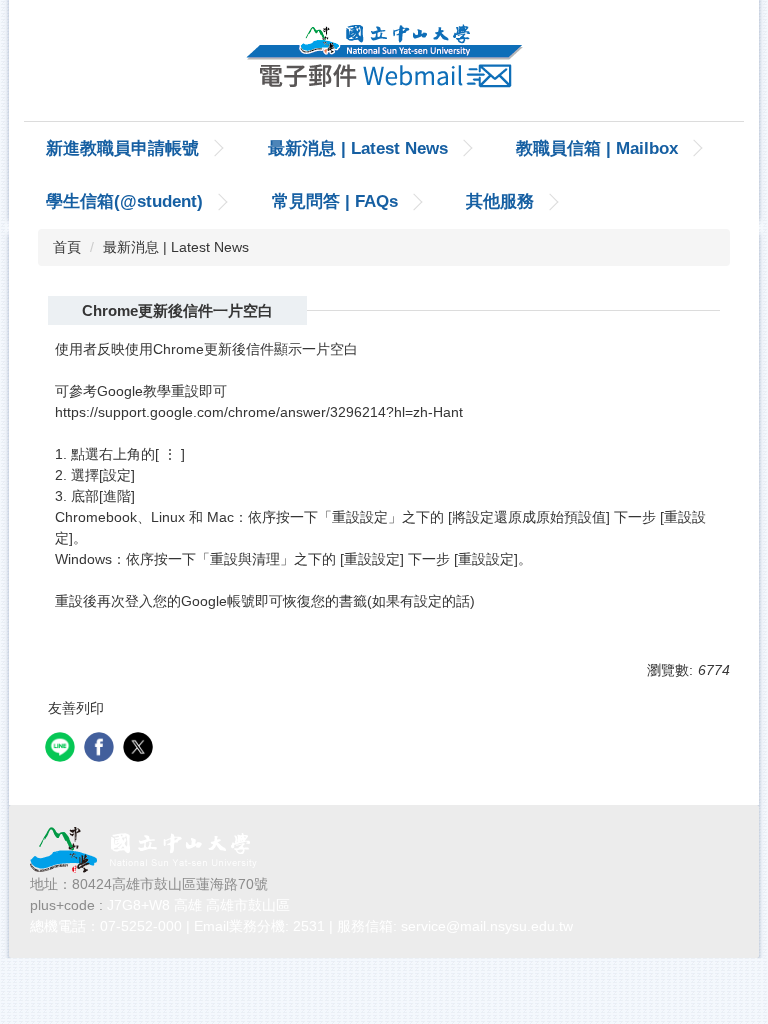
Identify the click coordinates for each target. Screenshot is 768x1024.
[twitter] (140, 749)
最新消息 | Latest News (358, 148)
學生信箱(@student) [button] (124, 201)
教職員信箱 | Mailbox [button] (597, 148)
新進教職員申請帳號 (122, 148)
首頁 (67, 247)
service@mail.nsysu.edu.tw (487, 926)
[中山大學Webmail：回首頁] (384, 60)
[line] (62, 749)
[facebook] (101, 749)
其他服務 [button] (500, 201)
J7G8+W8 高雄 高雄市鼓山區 (198, 905)
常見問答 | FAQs (335, 201)
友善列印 (76, 708)
